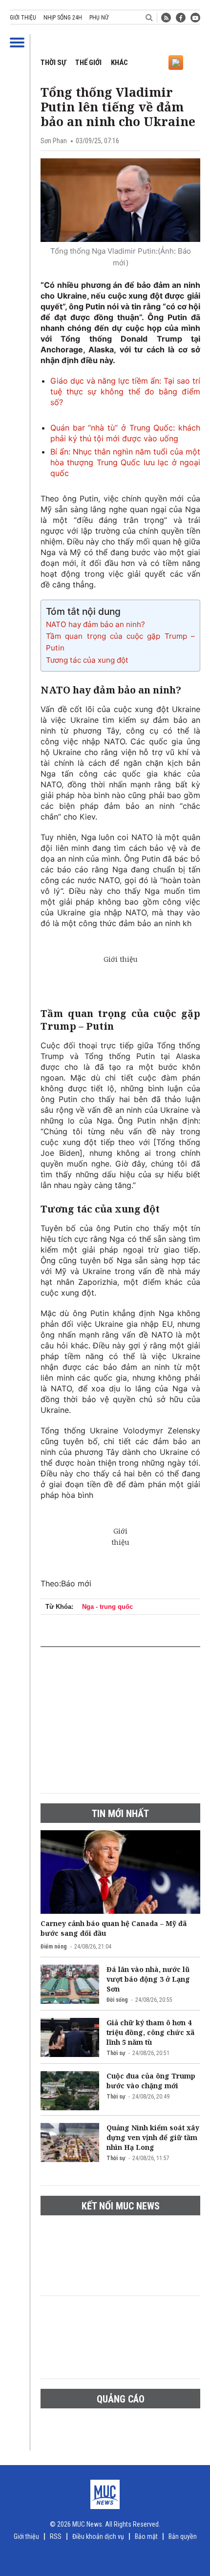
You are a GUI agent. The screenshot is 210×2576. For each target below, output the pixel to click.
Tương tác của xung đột (87, 660)
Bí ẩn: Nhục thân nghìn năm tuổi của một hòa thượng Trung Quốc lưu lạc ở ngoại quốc (125, 462)
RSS (56, 2536)
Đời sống (117, 2000)
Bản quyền (183, 2536)
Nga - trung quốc (107, 1607)
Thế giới (88, 63)
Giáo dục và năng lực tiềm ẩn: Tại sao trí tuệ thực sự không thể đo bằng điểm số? (125, 391)
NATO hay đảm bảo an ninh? (95, 624)
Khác (119, 63)
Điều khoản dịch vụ (98, 2536)
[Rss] (166, 18)
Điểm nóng (54, 1947)
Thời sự (53, 63)
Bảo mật (146, 2536)
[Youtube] (195, 18)
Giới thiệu (23, 18)
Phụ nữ (99, 18)
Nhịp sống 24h (63, 18)
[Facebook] (181, 18)
